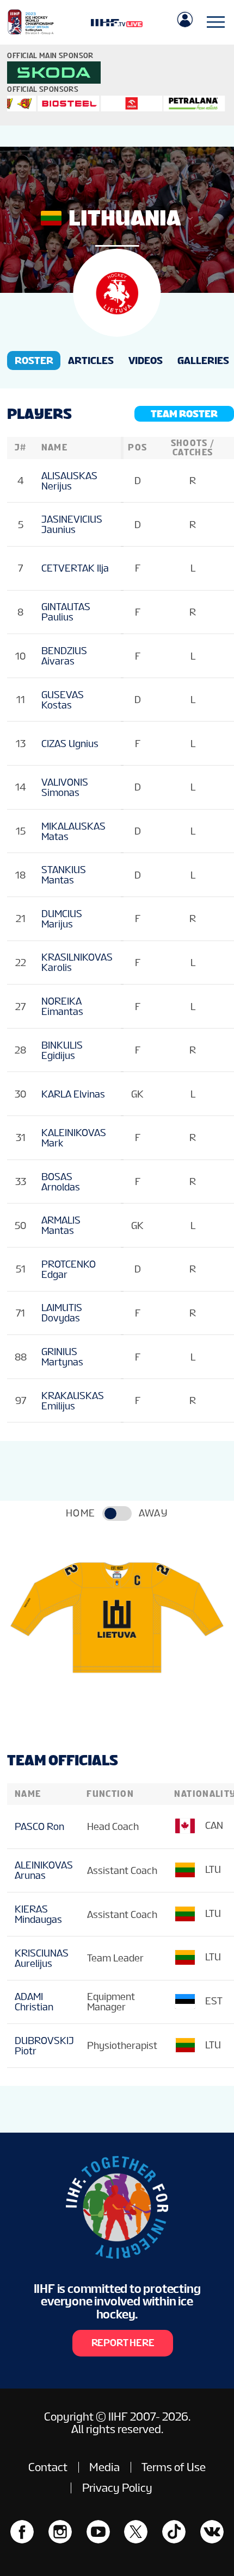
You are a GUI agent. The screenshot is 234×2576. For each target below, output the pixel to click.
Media (104, 2467)
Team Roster (184, 414)
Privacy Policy (117, 2488)
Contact (48, 2467)
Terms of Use (174, 2467)
